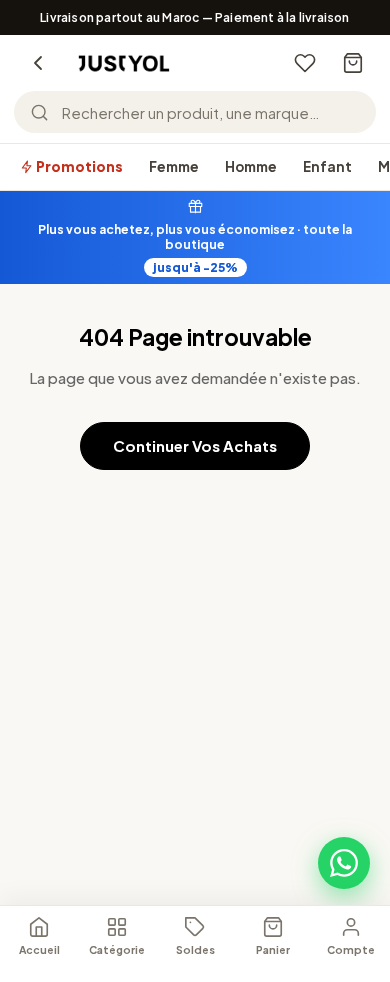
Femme (174, 166)
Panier (273, 949)
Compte (351, 949)
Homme (251, 166)
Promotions (78, 166)
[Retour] (38, 63)
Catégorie (117, 949)
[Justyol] (124, 63)
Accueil (39, 949)
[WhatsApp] (344, 863)
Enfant (327, 166)
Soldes (195, 949)
